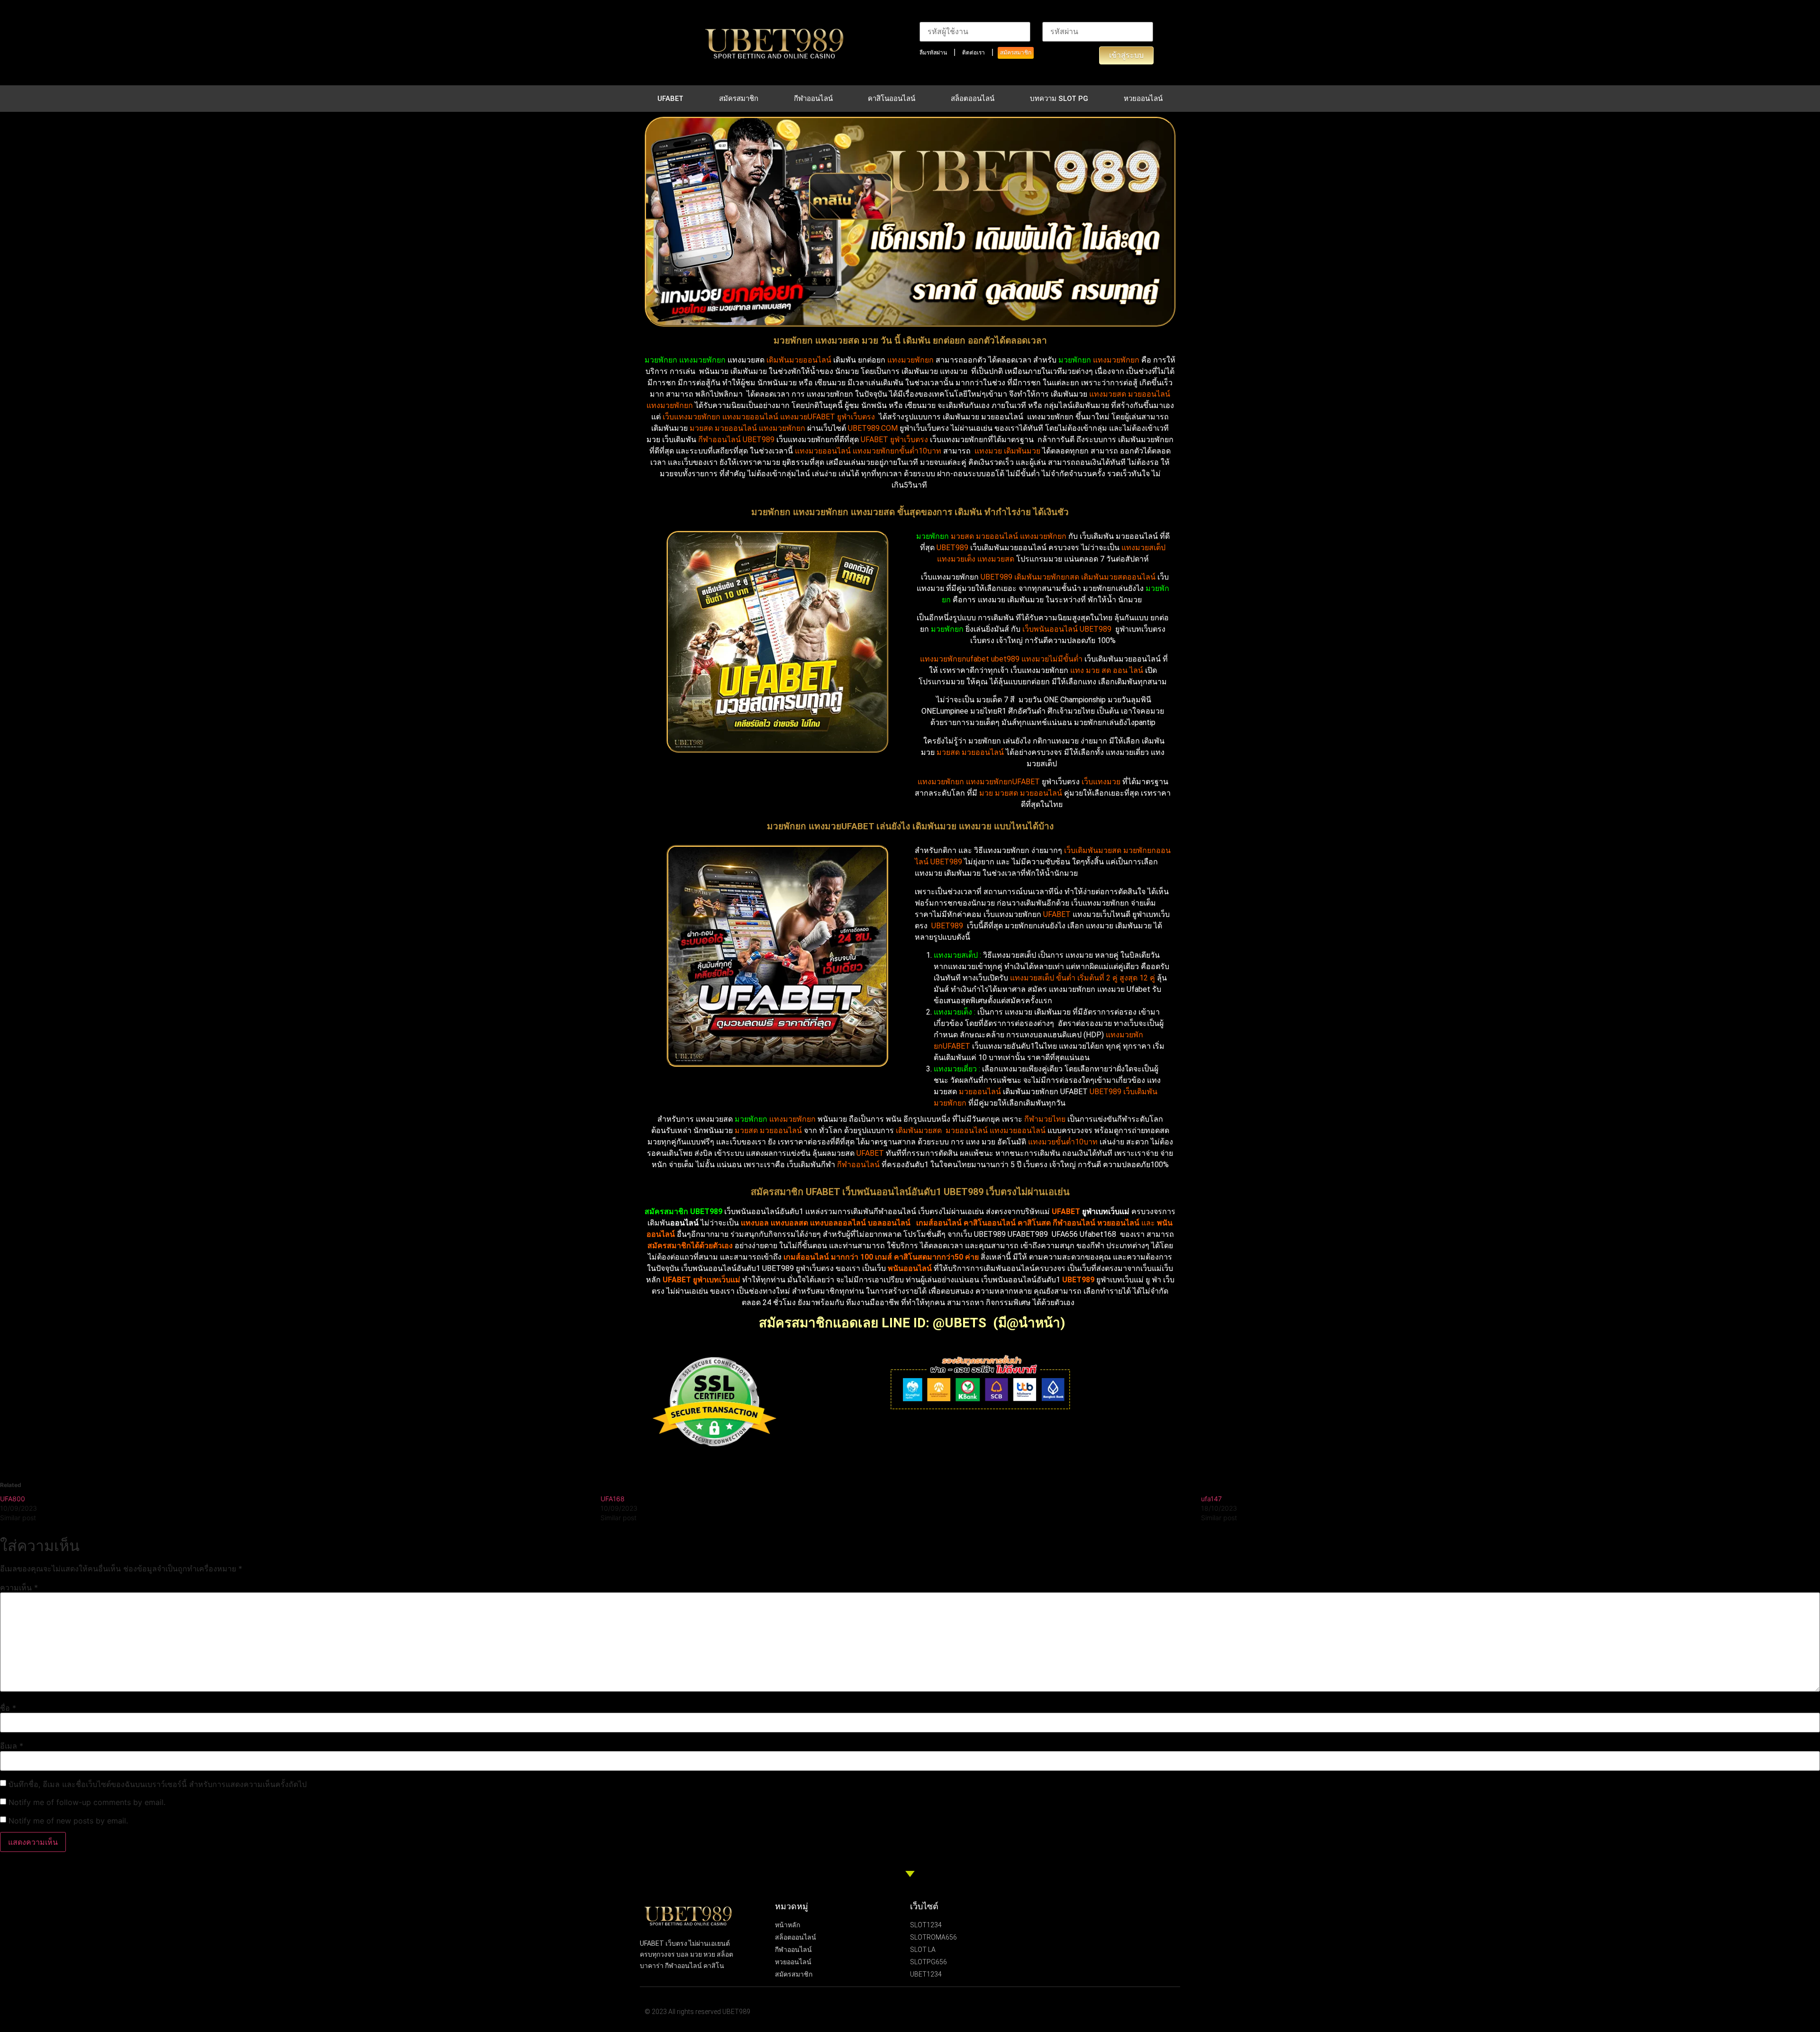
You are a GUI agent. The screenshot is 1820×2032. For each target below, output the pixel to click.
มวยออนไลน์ (1149, 394)
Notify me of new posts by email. (68, 1821)
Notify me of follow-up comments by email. (87, 1802)
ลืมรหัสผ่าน (933, 53)
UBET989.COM (873, 428)
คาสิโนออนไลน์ (892, 99)
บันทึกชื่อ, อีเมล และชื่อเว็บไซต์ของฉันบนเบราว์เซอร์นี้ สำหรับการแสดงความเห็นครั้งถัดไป (158, 1784)
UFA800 (13, 1499)
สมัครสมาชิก (1016, 53)
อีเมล (12, 1746)
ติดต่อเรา (974, 53)
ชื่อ (8, 1708)
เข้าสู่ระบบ (1126, 55)
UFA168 (613, 1499)
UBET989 (952, 548)
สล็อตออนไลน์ (973, 99)
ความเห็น (19, 1587)
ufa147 (1211, 1499)
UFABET (670, 99)
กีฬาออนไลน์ (813, 99)
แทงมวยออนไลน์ (823, 451)
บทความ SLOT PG (1059, 99)
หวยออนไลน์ (1143, 99)
